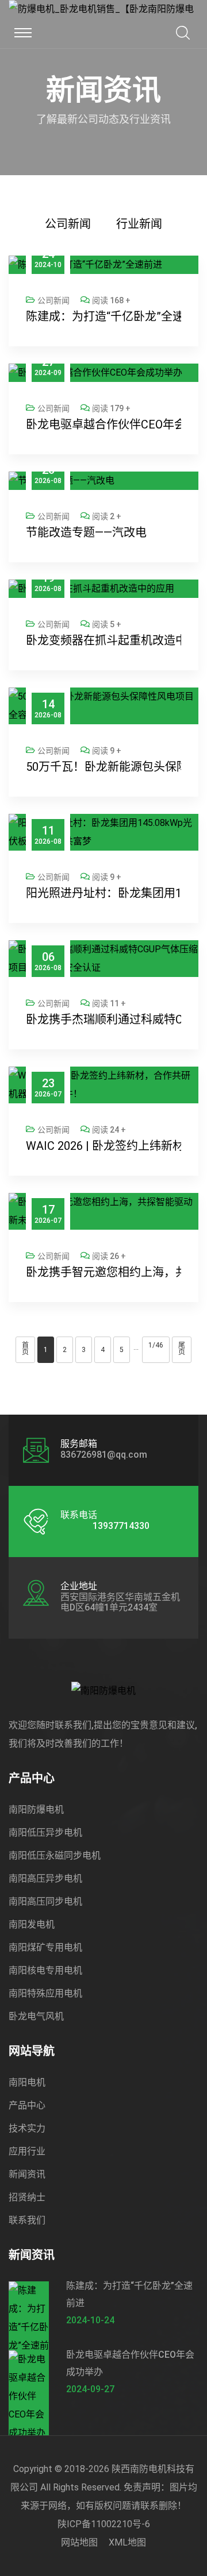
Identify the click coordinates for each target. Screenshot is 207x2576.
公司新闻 (68, 224)
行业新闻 (139, 224)
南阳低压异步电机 (45, 1832)
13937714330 (121, 1526)
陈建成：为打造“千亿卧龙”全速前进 (103, 316)
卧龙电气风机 (36, 2016)
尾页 (182, 1349)
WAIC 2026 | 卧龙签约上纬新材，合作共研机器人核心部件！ (103, 1146)
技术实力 (27, 2128)
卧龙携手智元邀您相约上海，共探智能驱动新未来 (103, 1272)
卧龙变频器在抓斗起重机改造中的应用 (103, 640)
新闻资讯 (27, 2174)
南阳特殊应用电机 (45, 1993)
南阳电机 (27, 2082)
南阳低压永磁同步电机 (55, 1855)
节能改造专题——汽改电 (86, 532)
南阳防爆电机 (36, 1810)
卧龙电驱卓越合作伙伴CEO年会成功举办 (103, 424)
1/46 (156, 1345)
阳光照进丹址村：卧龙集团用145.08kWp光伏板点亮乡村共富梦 (103, 893)
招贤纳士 (27, 2197)
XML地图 (127, 2542)
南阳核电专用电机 (45, 1970)
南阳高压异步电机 (45, 1878)
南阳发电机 (32, 1924)
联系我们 (27, 2220)
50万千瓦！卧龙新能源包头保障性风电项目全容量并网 (103, 767)
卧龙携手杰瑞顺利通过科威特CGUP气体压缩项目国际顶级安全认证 (103, 1019)
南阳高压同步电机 (45, 1901)
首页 (25, 1349)
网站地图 (79, 2542)
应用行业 (27, 2151)
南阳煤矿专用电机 (45, 1947)
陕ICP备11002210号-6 (104, 2524)
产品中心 (27, 2105)
